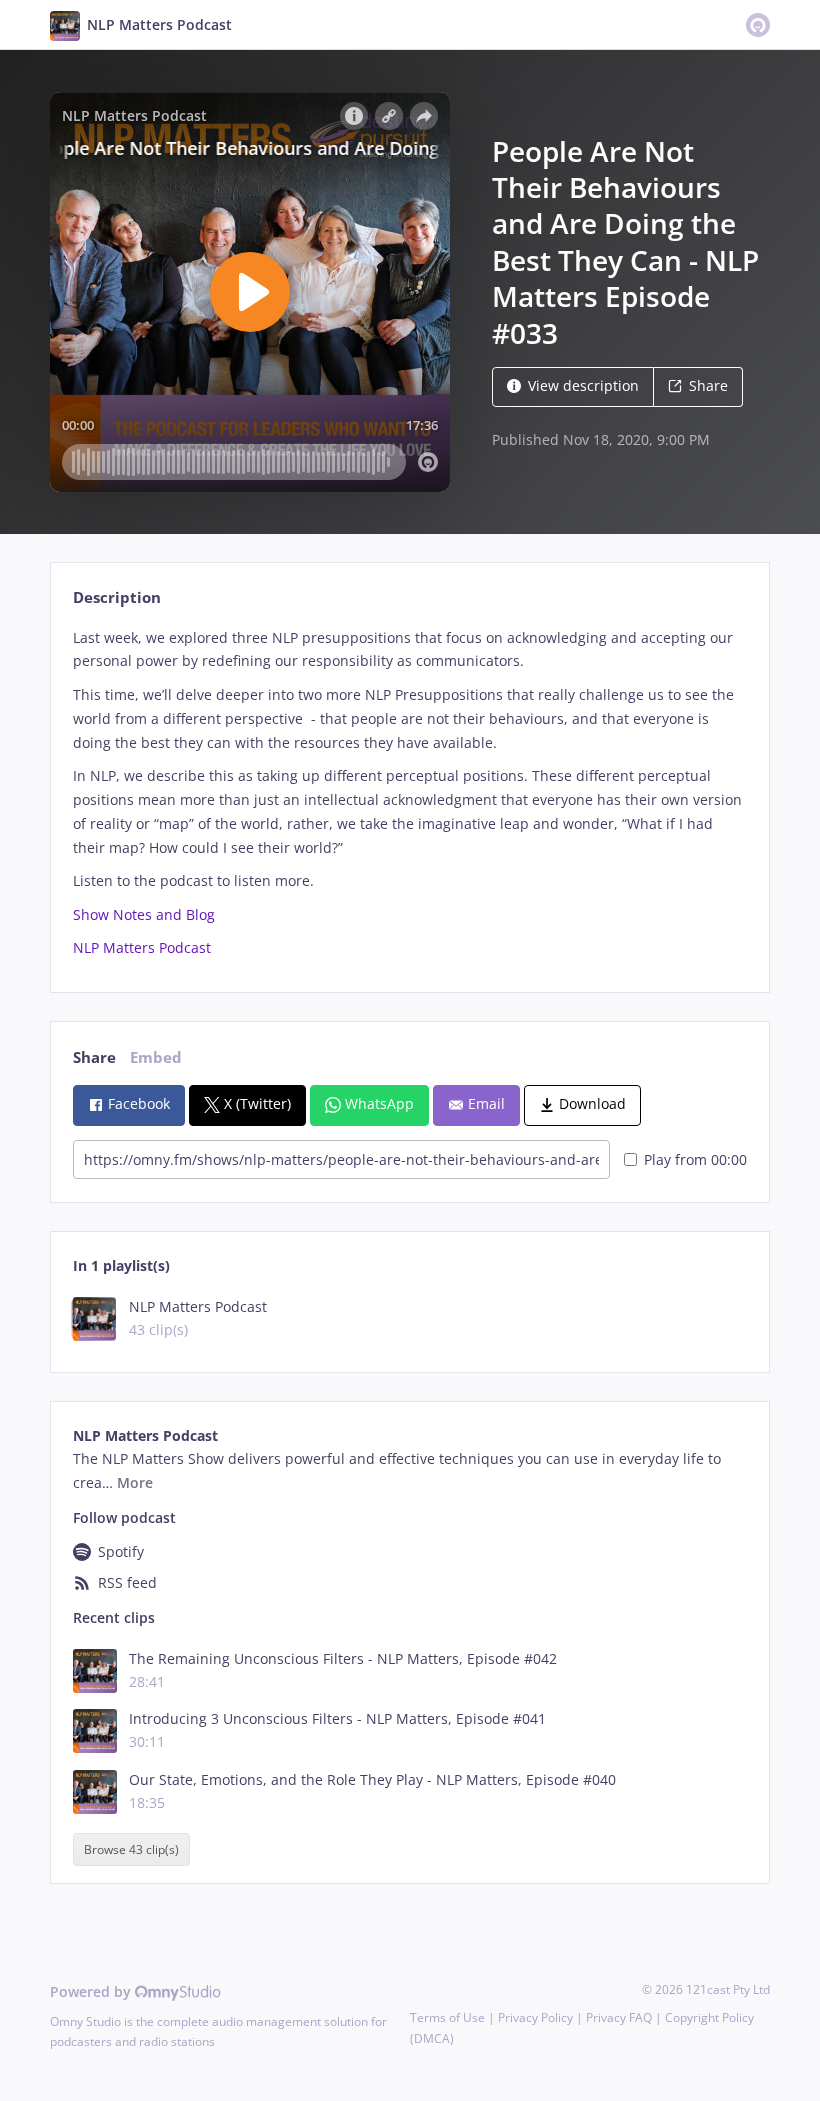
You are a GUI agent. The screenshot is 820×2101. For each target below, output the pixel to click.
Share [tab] (94, 1057)
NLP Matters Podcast (142, 947)
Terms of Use (447, 2017)
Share (708, 385)
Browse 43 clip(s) (131, 1849)
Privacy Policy (535, 2017)
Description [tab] (117, 597)
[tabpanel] (409, 793)
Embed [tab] (156, 1057)
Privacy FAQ (619, 2017)
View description (583, 385)
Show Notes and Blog (144, 914)
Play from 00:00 (695, 1159)
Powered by (92, 1991)
